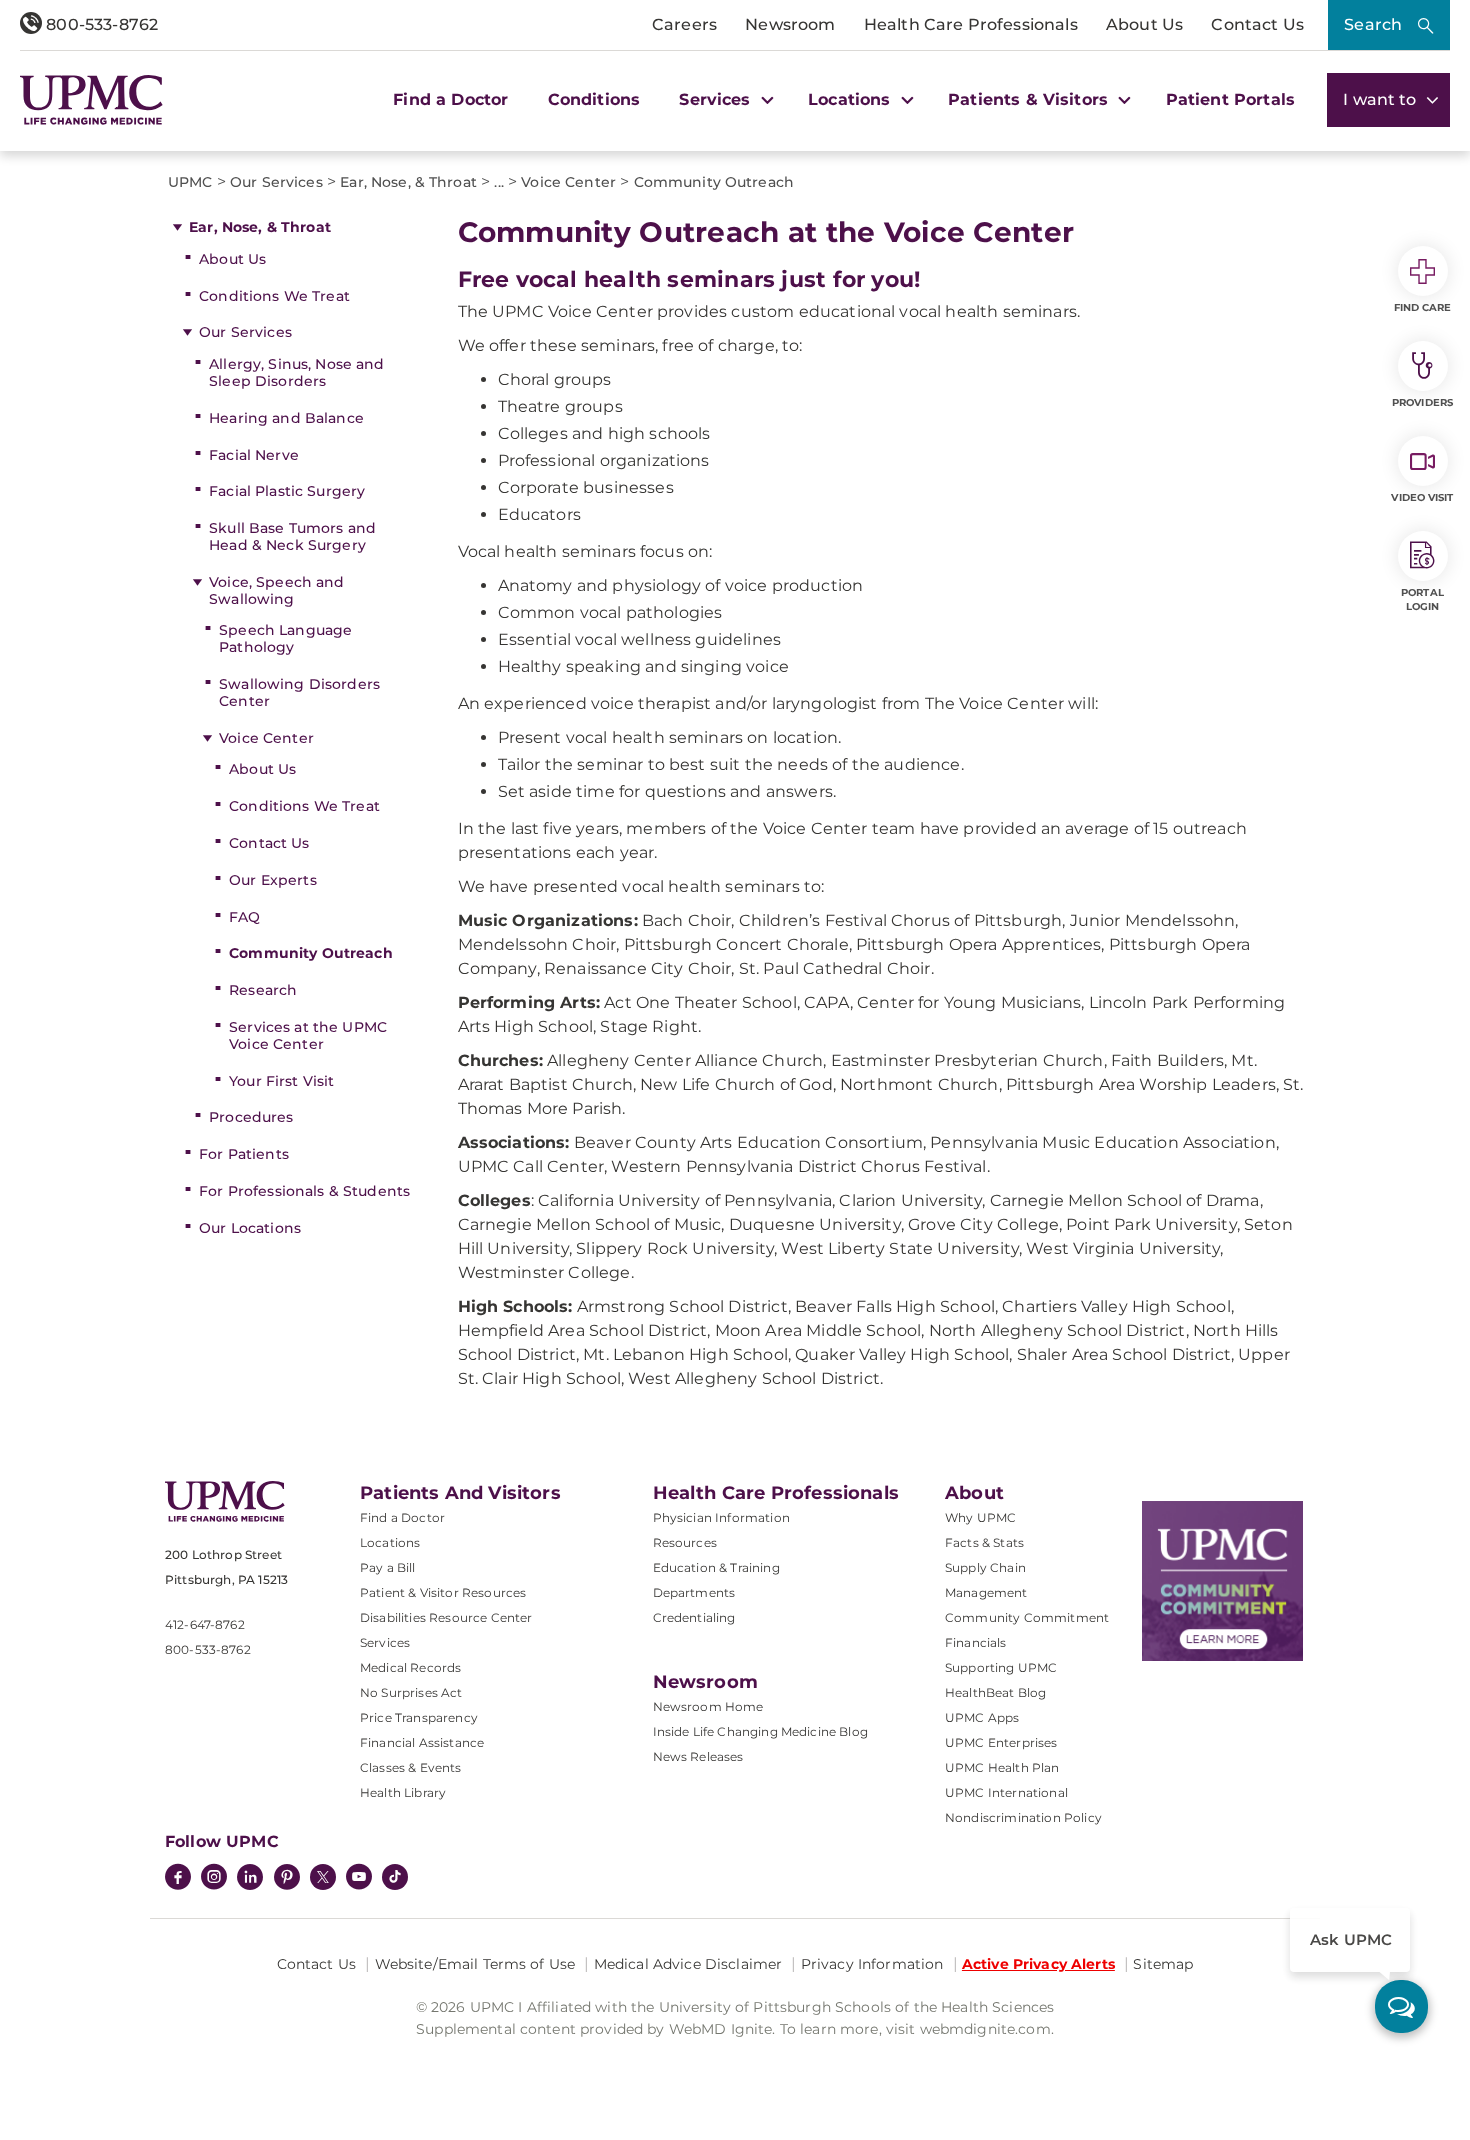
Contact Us (1257, 24)
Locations (390, 1542)
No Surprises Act (411, 1692)
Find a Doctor (450, 99)
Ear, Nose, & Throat (260, 227)
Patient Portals (1230, 99)
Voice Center (266, 738)
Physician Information (721, 1517)
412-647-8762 (205, 1624)
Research (263, 990)
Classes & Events (411, 1767)
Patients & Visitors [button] (1030, 99)
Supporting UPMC (1001, 1667)
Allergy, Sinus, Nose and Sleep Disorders (296, 372)
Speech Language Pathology (285, 638)
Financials (976, 1642)
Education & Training (716, 1567)
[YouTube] (359, 1879)
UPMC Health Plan (1002, 1767)
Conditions (594, 99)
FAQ (244, 917)
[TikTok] (395, 1877)
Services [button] (717, 99)
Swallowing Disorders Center (299, 692)
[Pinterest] (287, 1879)
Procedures (251, 1117)
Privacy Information (872, 1964)
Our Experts (273, 880)
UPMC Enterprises (1001, 1742)
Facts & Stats (984, 1542)
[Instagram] (214, 1879)
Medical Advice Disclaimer (688, 1964)
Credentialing (694, 1617)
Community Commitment (1027, 1617)
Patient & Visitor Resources (443, 1592)
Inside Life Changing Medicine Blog (760, 1731)
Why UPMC (980, 1517)
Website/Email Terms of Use (475, 1964)
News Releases (698, 1756)
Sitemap (1163, 1964)
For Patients (244, 1154)
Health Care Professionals (971, 24)
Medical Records (410, 1667)
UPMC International (1006, 1792)
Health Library (403, 1792)
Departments (694, 1592)
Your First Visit (281, 1081)
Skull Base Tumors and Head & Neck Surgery (292, 536)
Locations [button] (852, 99)
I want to (1382, 99)
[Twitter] (323, 1877)
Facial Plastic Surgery (287, 491)
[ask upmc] (1401, 2006)
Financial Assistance (422, 1742)
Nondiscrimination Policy (1023, 1817)
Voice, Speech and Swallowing (276, 590)
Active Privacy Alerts (1038, 1964)
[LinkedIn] (250, 1879)
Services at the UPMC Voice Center (308, 1035)
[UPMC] (91, 99)
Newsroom (790, 24)
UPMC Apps (982, 1717)
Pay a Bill (388, 1567)
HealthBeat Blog (995, 1692)
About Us (1144, 24)
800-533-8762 (100, 24)
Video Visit (1422, 497)
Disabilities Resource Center (446, 1617)
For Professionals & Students (304, 1191)
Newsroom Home (708, 1706)
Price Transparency (419, 1717)
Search (1373, 24)
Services (385, 1642)
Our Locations (250, 1228)
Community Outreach (311, 953)
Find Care (1423, 307)
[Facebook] (178, 1879)
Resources (685, 1542)
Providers (1422, 402)
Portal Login (1422, 599)
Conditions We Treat (274, 296)
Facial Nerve (254, 455)
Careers (684, 24)
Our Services (245, 332)
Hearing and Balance (286, 418)
